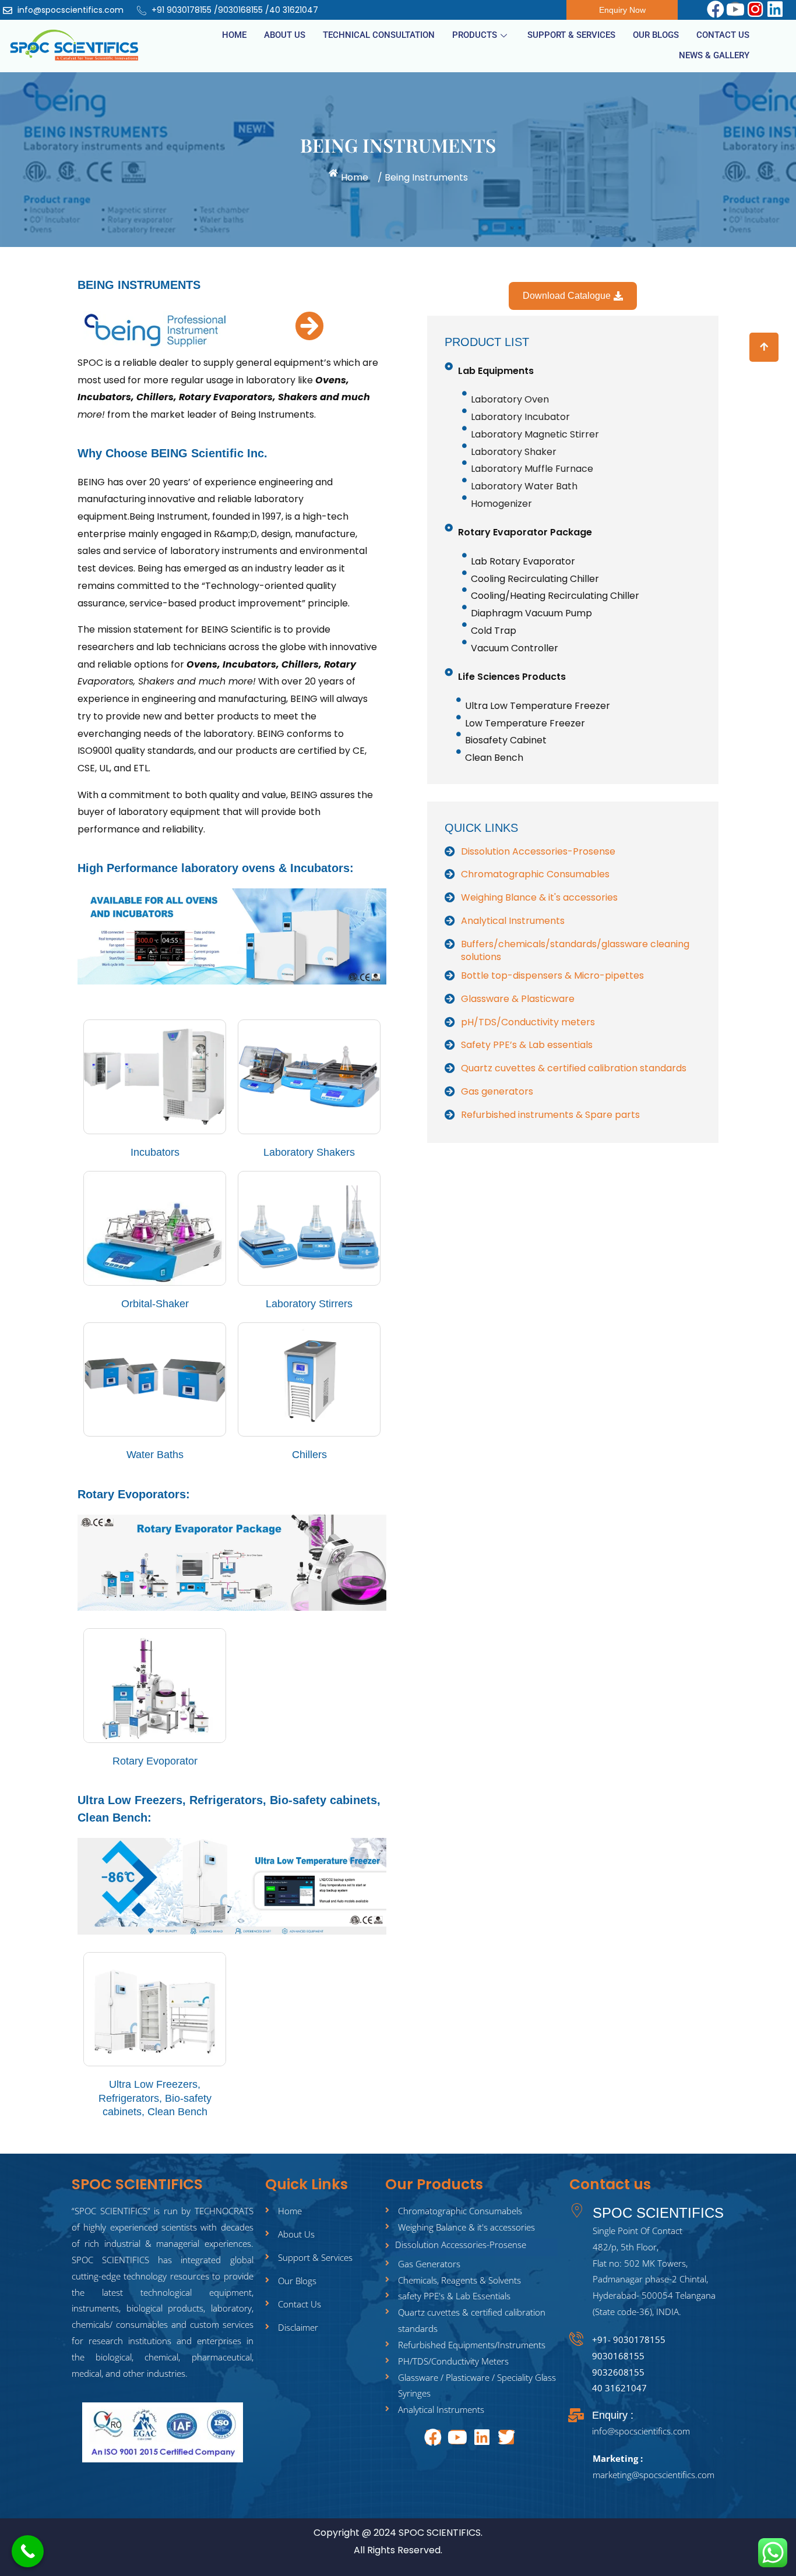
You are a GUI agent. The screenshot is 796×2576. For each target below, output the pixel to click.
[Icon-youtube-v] (735, 9)
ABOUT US (285, 35)
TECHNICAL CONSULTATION (379, 35)
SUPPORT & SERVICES (571, 35)
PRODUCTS (475, 35)
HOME (234, 35)
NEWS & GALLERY (714, 55)
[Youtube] (458, 2437)
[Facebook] (715, 9)
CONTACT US (723, 35)
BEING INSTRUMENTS (139, 285)
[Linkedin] (775, 9)
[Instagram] (755, 9)
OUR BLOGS (656, 35)
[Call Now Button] (28, 2551)
